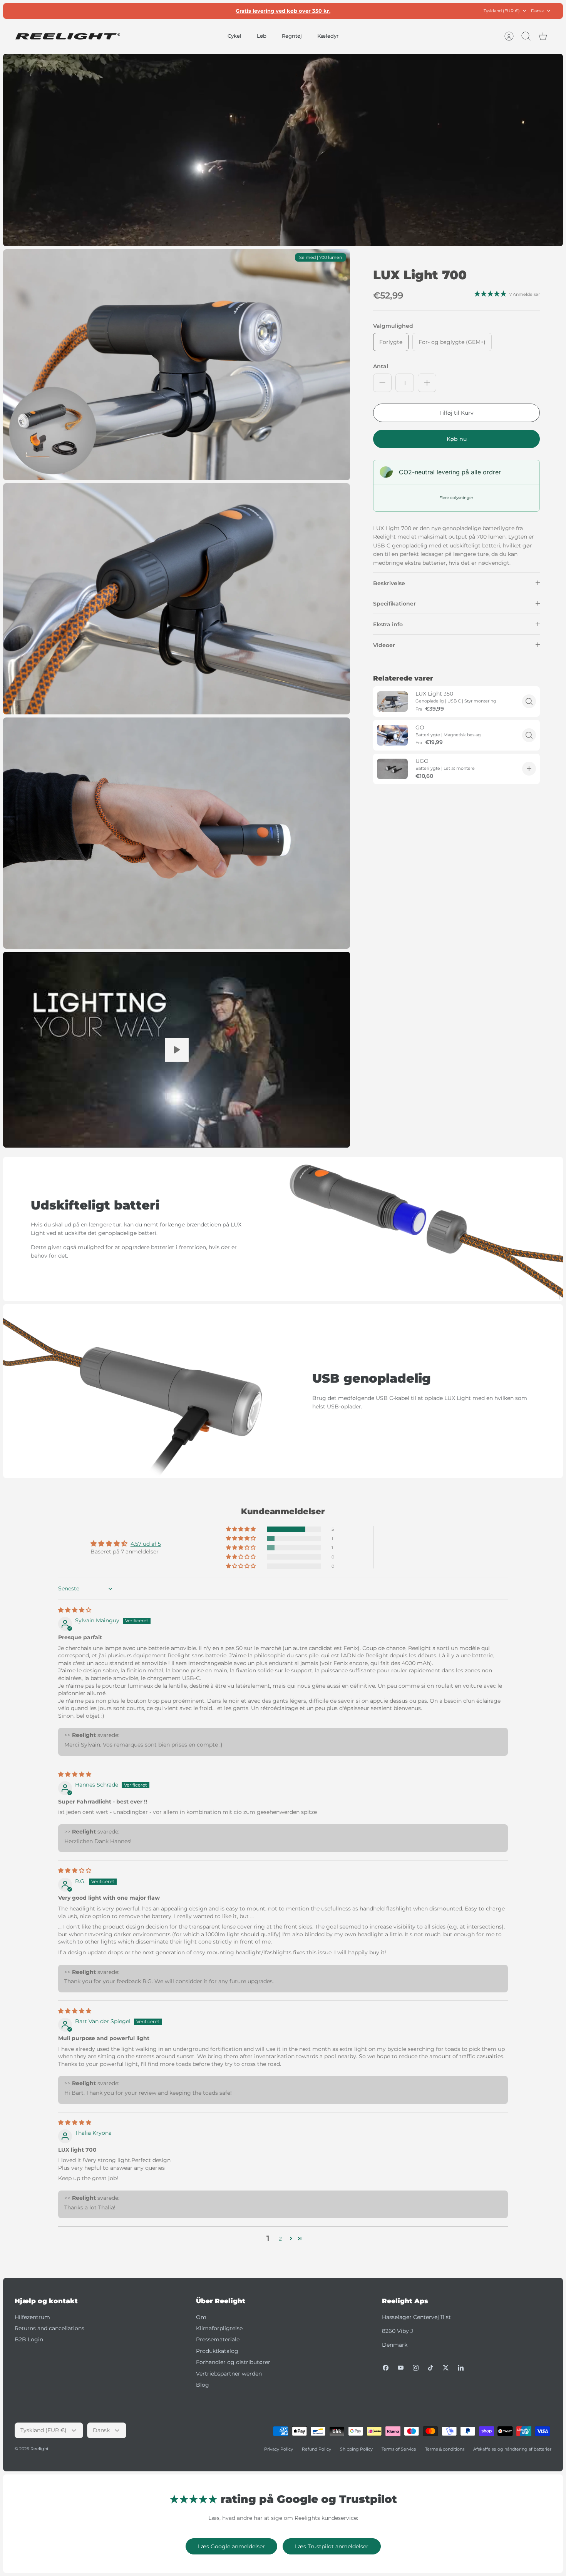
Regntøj (292, 36)
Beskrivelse (389, 583)
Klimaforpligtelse (219, 2328)
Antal (381, 366)
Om (201, 2317)
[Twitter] (446, 2368)
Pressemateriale (218, 2339)
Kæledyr (328, 36)
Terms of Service (399, 2449)
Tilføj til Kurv (456, 413)
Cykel (234, 36)
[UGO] (392, 769)
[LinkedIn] (461, 2368)
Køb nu (457, 439)
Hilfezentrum (32, 2317)
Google (314, 11)
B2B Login (29, 2339)
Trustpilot (287, 11)
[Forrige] (194, 11)
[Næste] (372, 11)
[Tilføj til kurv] (529, 769)
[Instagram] (416, 2368)
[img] (75, 1610)
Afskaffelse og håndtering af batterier (512, 2449)
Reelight (39, 2449)
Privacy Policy (279, 2449)
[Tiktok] (431, 2368)
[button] (241, 1529)
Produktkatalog (217, 2351)
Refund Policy (316, 2449)
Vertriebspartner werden (229, 2374)
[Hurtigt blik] (529, 701)
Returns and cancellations (49, 2328)
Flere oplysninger (456, 498)
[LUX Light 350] (392, 702)
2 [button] (280, 2239)
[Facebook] (386, 2368)
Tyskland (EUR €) (502, 11)
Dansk (538, 11)
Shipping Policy (356, 2449)
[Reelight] (68, 36)
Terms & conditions (445, 2449)
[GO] (392, 735)
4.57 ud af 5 (146, 1544)
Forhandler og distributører (233, 2362)
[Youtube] (401, 2368)
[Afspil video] (177, 1050)
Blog (203, 2385)
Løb (262, 36)
